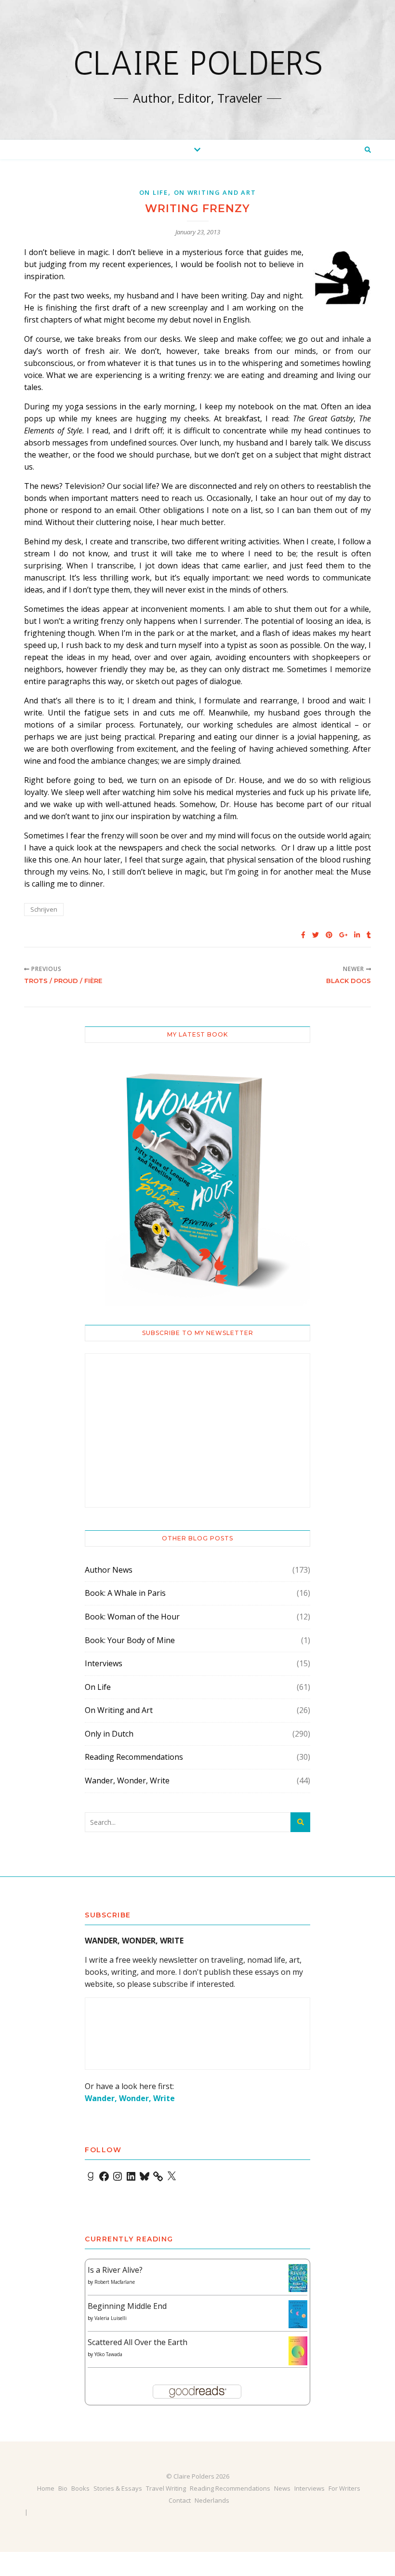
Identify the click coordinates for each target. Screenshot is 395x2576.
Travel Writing (166, 2488)
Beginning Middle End (127, 2306)
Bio (63, 2488)
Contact (180, 2500)
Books (80, 2488)
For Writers (344, 2488)
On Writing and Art (215, 192)
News (282, 2488)
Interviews (104, 1663)
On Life (154, 192)
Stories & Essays (118, 2488)
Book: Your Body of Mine (130, 1640)
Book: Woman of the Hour (132, 1617)
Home (46, 2488)
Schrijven (44, 909)
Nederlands (212, 2500)
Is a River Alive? (115, 2270)
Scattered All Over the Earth (138, 2342)
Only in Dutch (109, 1734)
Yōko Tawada (108, 2354)
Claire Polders (198, 63)
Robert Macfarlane (115, 2282)
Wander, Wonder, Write (127, 1780)
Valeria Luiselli (111, 2318)
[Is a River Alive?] (298, 2278)
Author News (109, 1570)
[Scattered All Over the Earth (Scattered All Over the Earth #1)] (298, 2351)
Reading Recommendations (134, 1757)
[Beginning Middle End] (298, 2314)
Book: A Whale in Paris (125, 1593)
